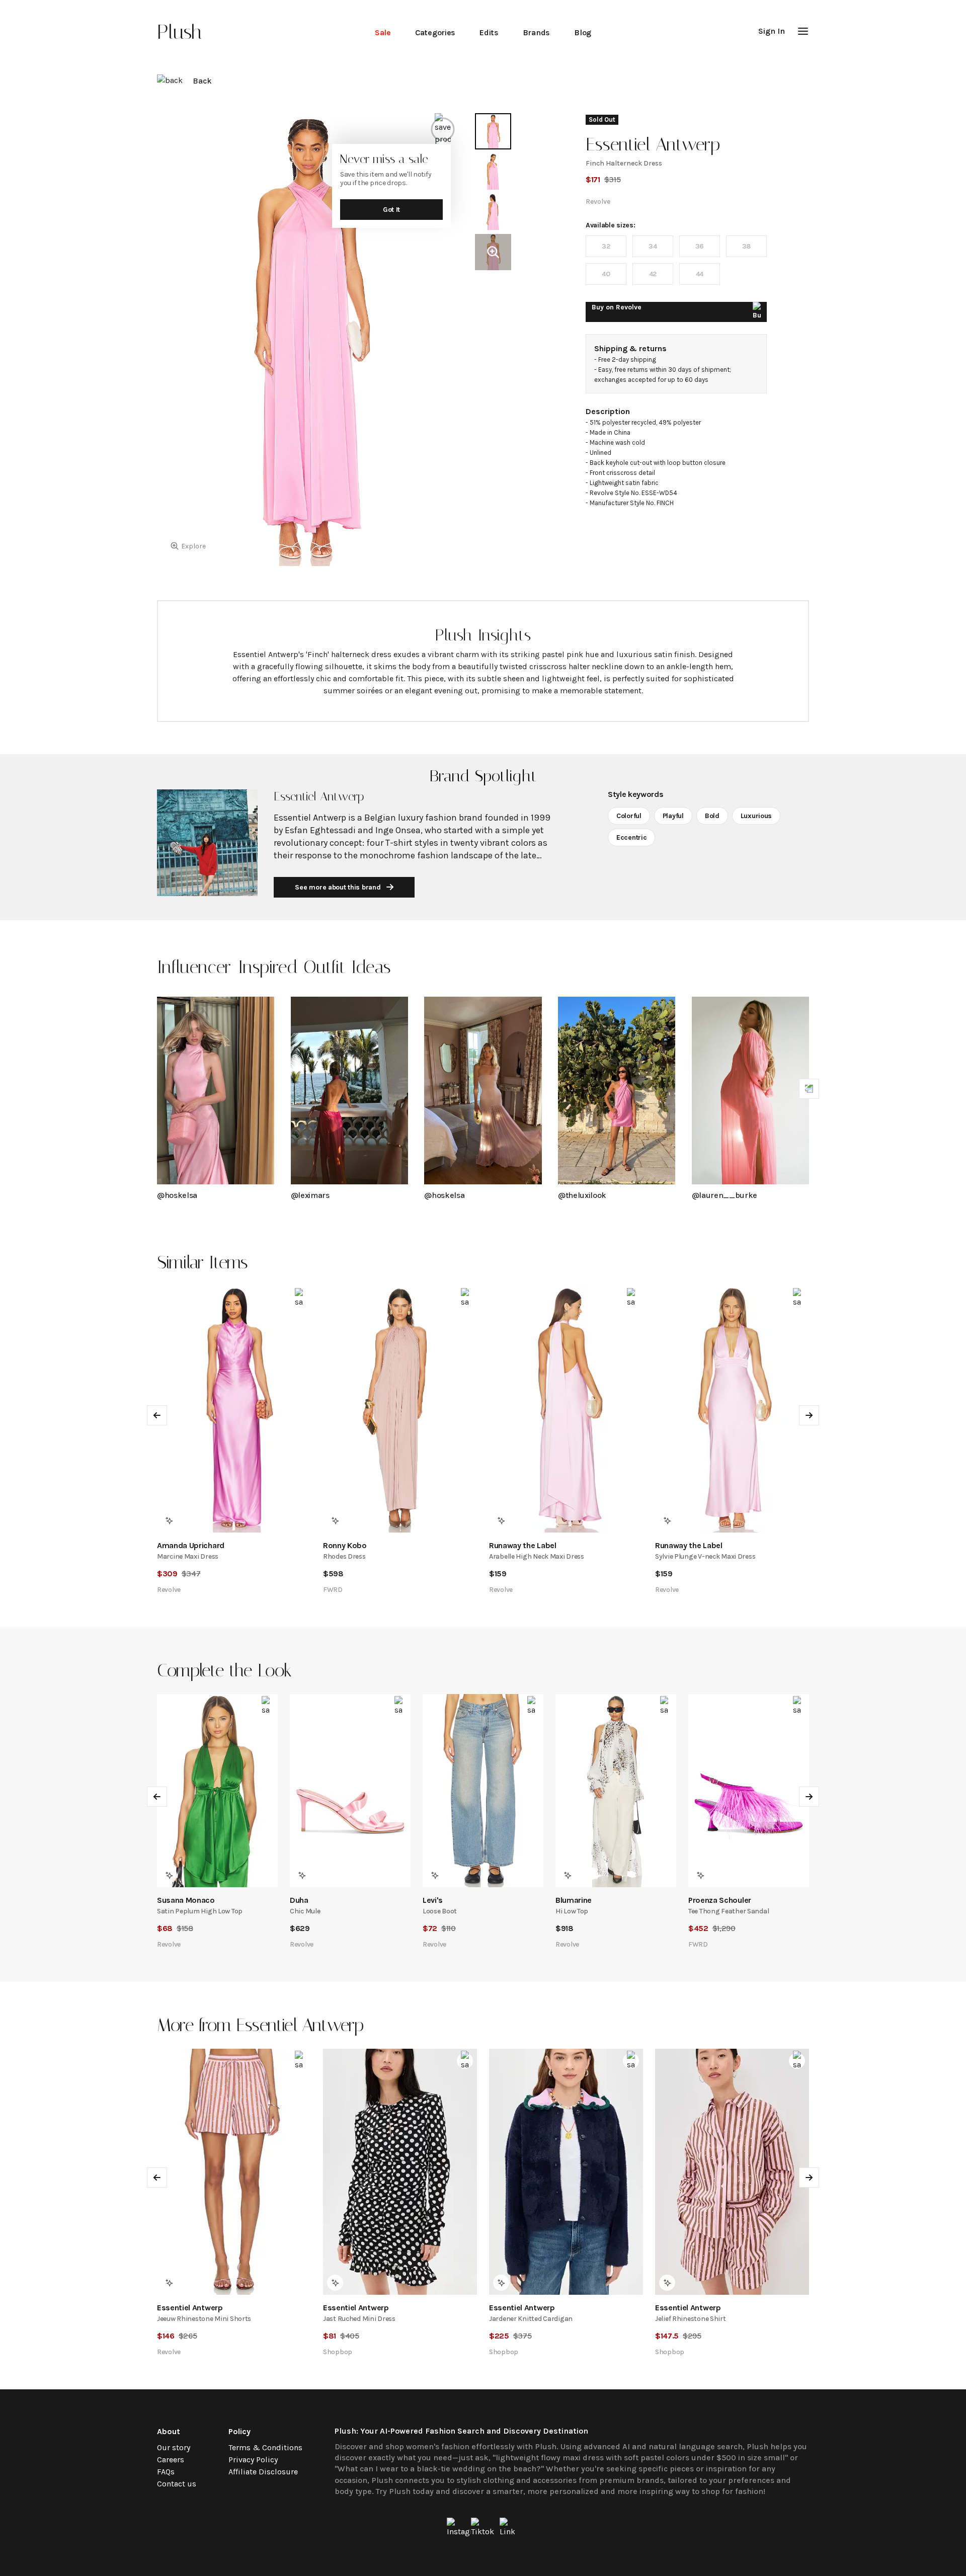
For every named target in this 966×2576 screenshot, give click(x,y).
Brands (536, 32)
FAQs (166, 2472)
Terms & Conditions (265, 2447)
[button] (803, 31)
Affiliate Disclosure (263, 2472)
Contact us (177, 2484)
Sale (383, 32)
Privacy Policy (253, 2460)
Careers (171, 2460)
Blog (583, 32)
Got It (391, 210)
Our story (174, 2447)
